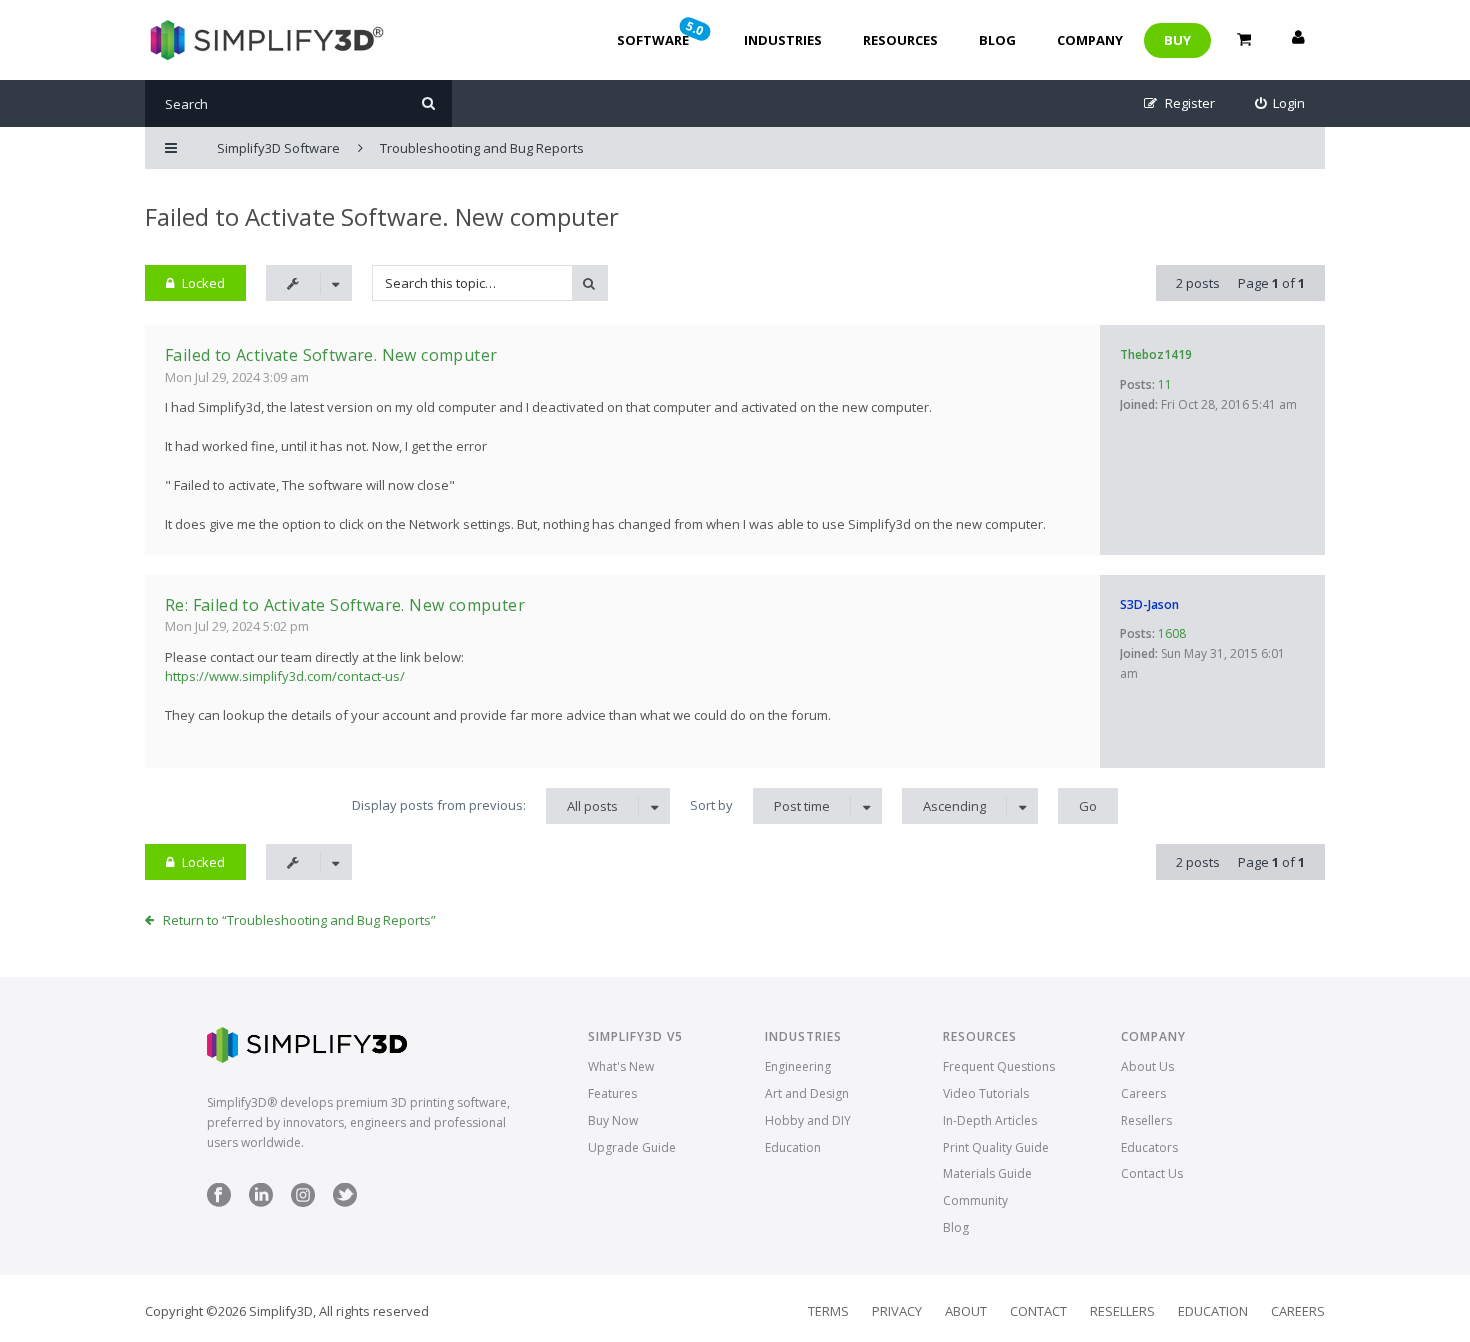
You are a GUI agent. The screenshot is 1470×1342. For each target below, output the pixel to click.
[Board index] (264, 40)
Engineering (798, 1066)
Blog (997, 40)
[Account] (1298, 40)
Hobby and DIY (808, 1120)
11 (1165, 384)
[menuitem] (1280, 103)
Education (793, 1147)
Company (1090, 40)
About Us (1147, 1066)
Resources (900, 40)
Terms (828, 1311)
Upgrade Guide (632, 1147)
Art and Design (807, 1093)
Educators (1149, 1147)
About (966, 1311)
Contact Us (1152, 1173)
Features (612, 1093)
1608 (1172, 633)
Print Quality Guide (996, 1147)
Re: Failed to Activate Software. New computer (345, 605)
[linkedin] (261, 1202)
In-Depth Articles (990, 1120)
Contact (1038, 1311)
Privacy (897, 1311)
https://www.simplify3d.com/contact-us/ (285, 676)
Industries (783, 40)
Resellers (1146, 1120)
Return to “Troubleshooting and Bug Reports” (299, 920)
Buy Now (613, 1120)
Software (662, 33)
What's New (621, 1066)
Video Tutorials (986, 1093)
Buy (1177, 40)
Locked (203, 283)
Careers (1143, 1093)
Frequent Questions (999, 1066)
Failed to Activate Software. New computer (382, 216)
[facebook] (219, 1202)
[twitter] (345, 1202)
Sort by (760, 805)
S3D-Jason (1149, 604)
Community (975, 1200)
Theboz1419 (1156, 354)
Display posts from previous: (485, 805)
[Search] (428, 103)
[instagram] (303, 1202)
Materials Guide (987, 1173)
